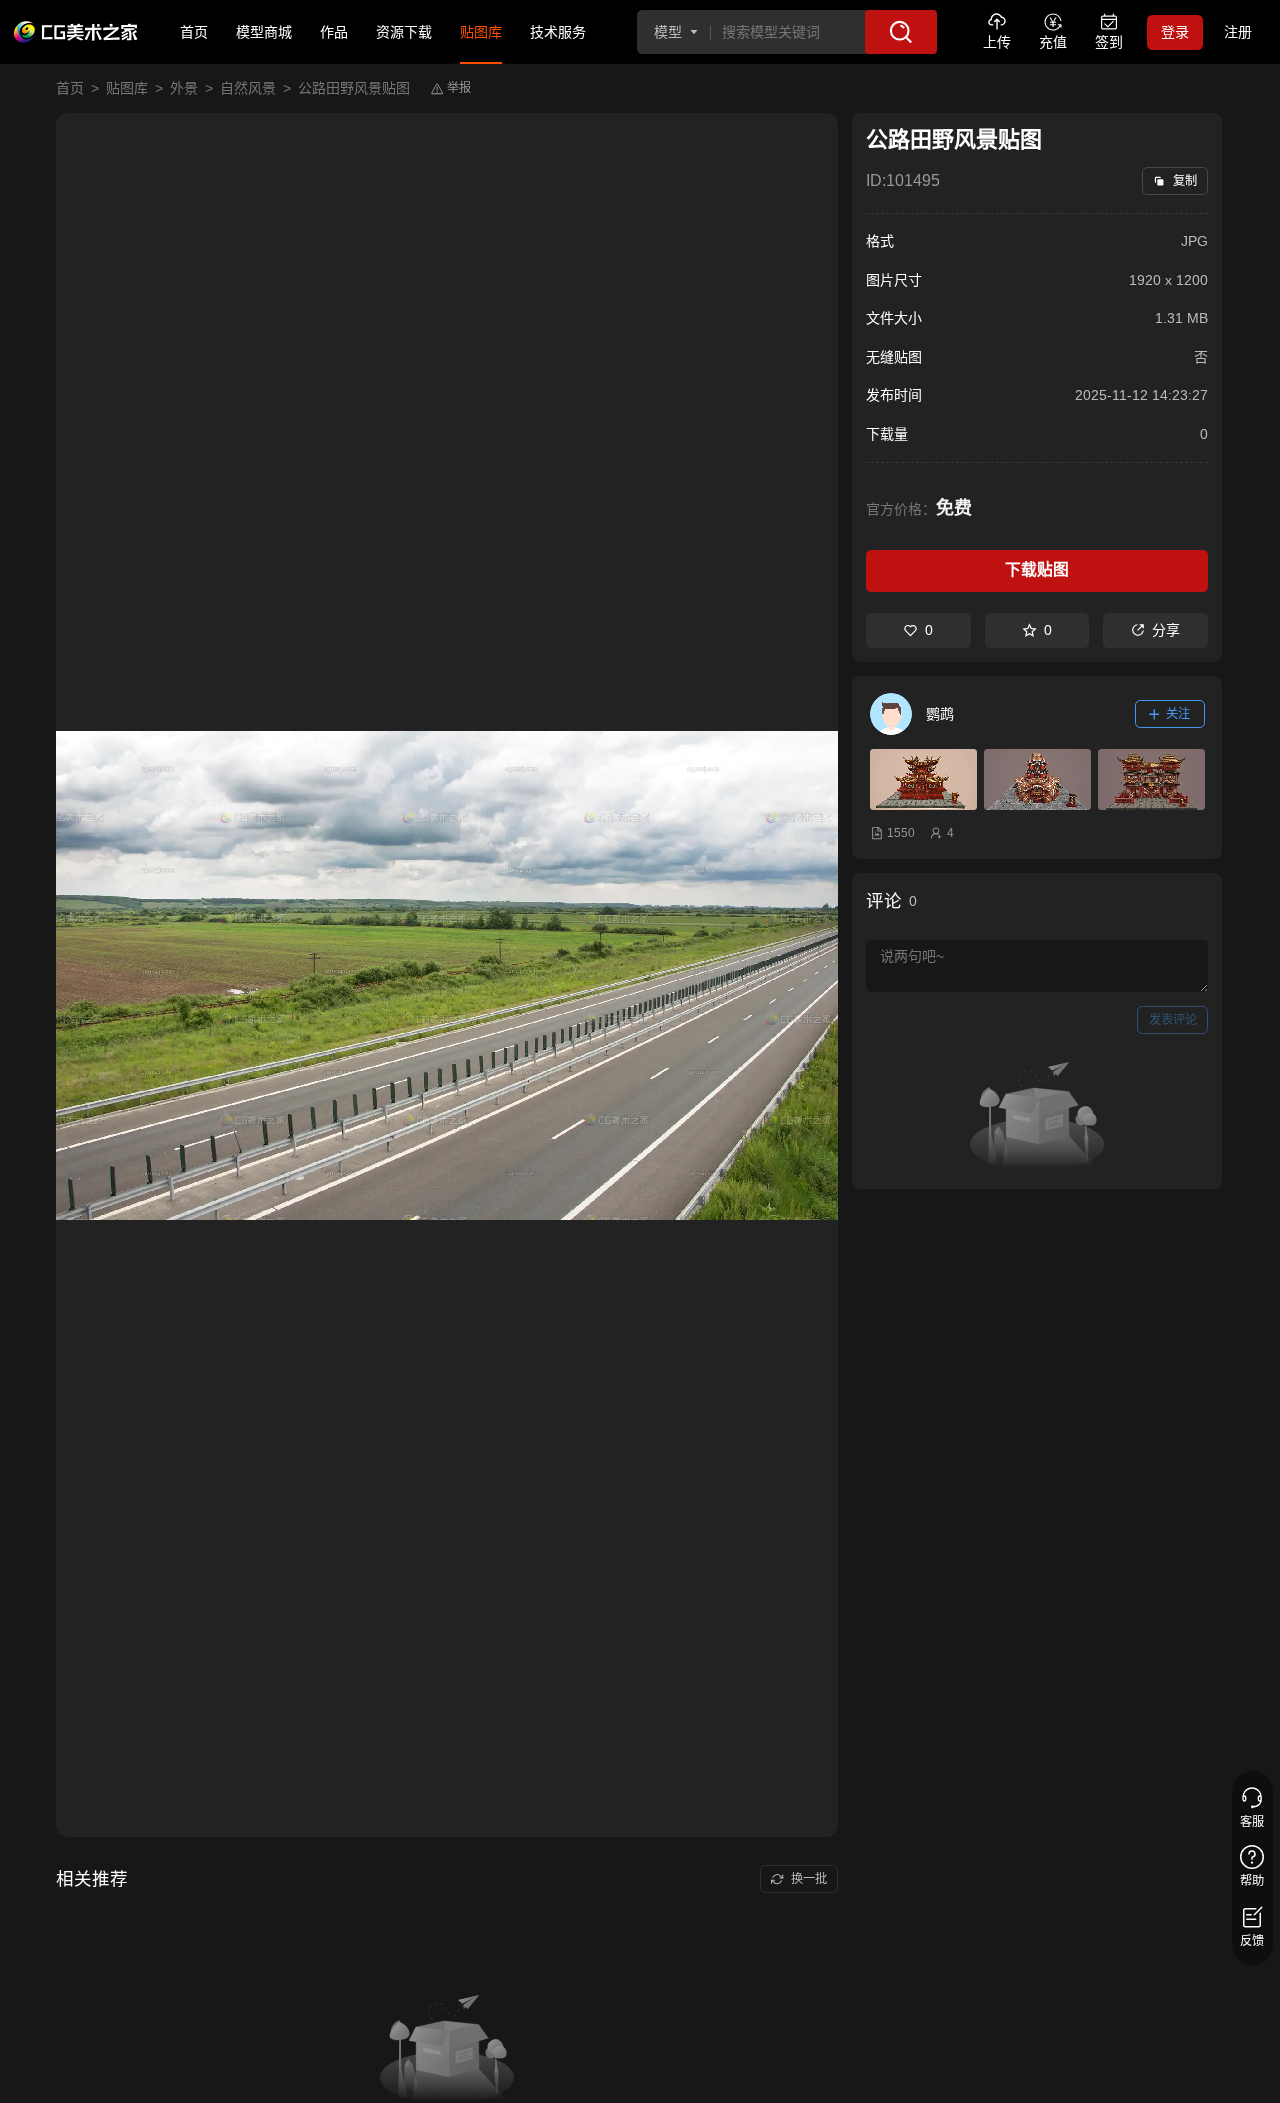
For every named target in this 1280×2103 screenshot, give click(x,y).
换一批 (809, 1879)
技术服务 (558, 32)
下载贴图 (1037, 569)
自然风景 (248, 88)
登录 (1175, 32)
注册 (1238, 32)
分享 (1166, 630)
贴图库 (481, 32)
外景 (184, 88)
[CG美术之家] (76, 32)
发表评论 (1173, 1020)
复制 (1185, 181)
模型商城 (264, 32)
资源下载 (404, 32)
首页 (194, 32)
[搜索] (901, 32)
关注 (1178, 714)
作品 (334, 32)
